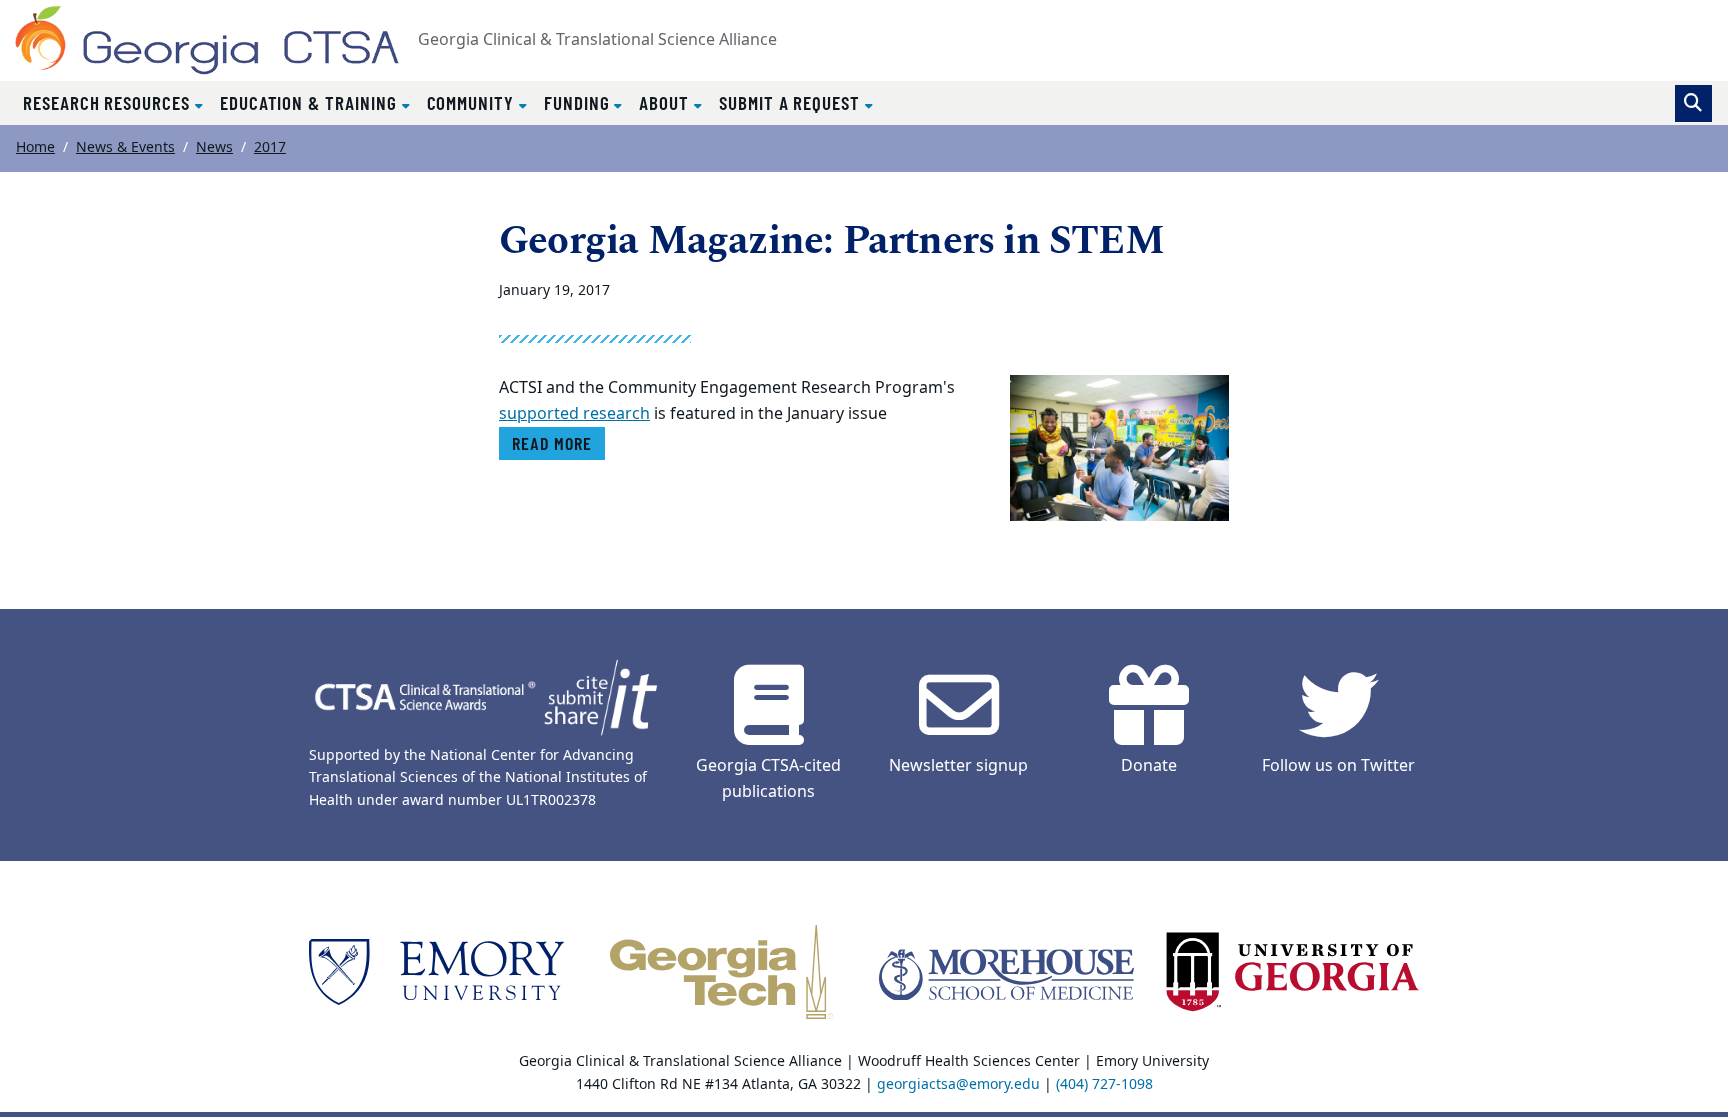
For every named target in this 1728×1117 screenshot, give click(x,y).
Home (35, 147)
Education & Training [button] (311, 102)
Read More (552, 443)
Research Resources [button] (109, 102)
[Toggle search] (1693, 103)
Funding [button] (579, 102)
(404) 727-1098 (1104, 1084)
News (214, 147)
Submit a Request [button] (792, 102)
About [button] (666, 102)
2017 (270, 147)
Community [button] (473, 102)
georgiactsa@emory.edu (958, 1084)
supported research (574, 414)
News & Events (125, 147)
